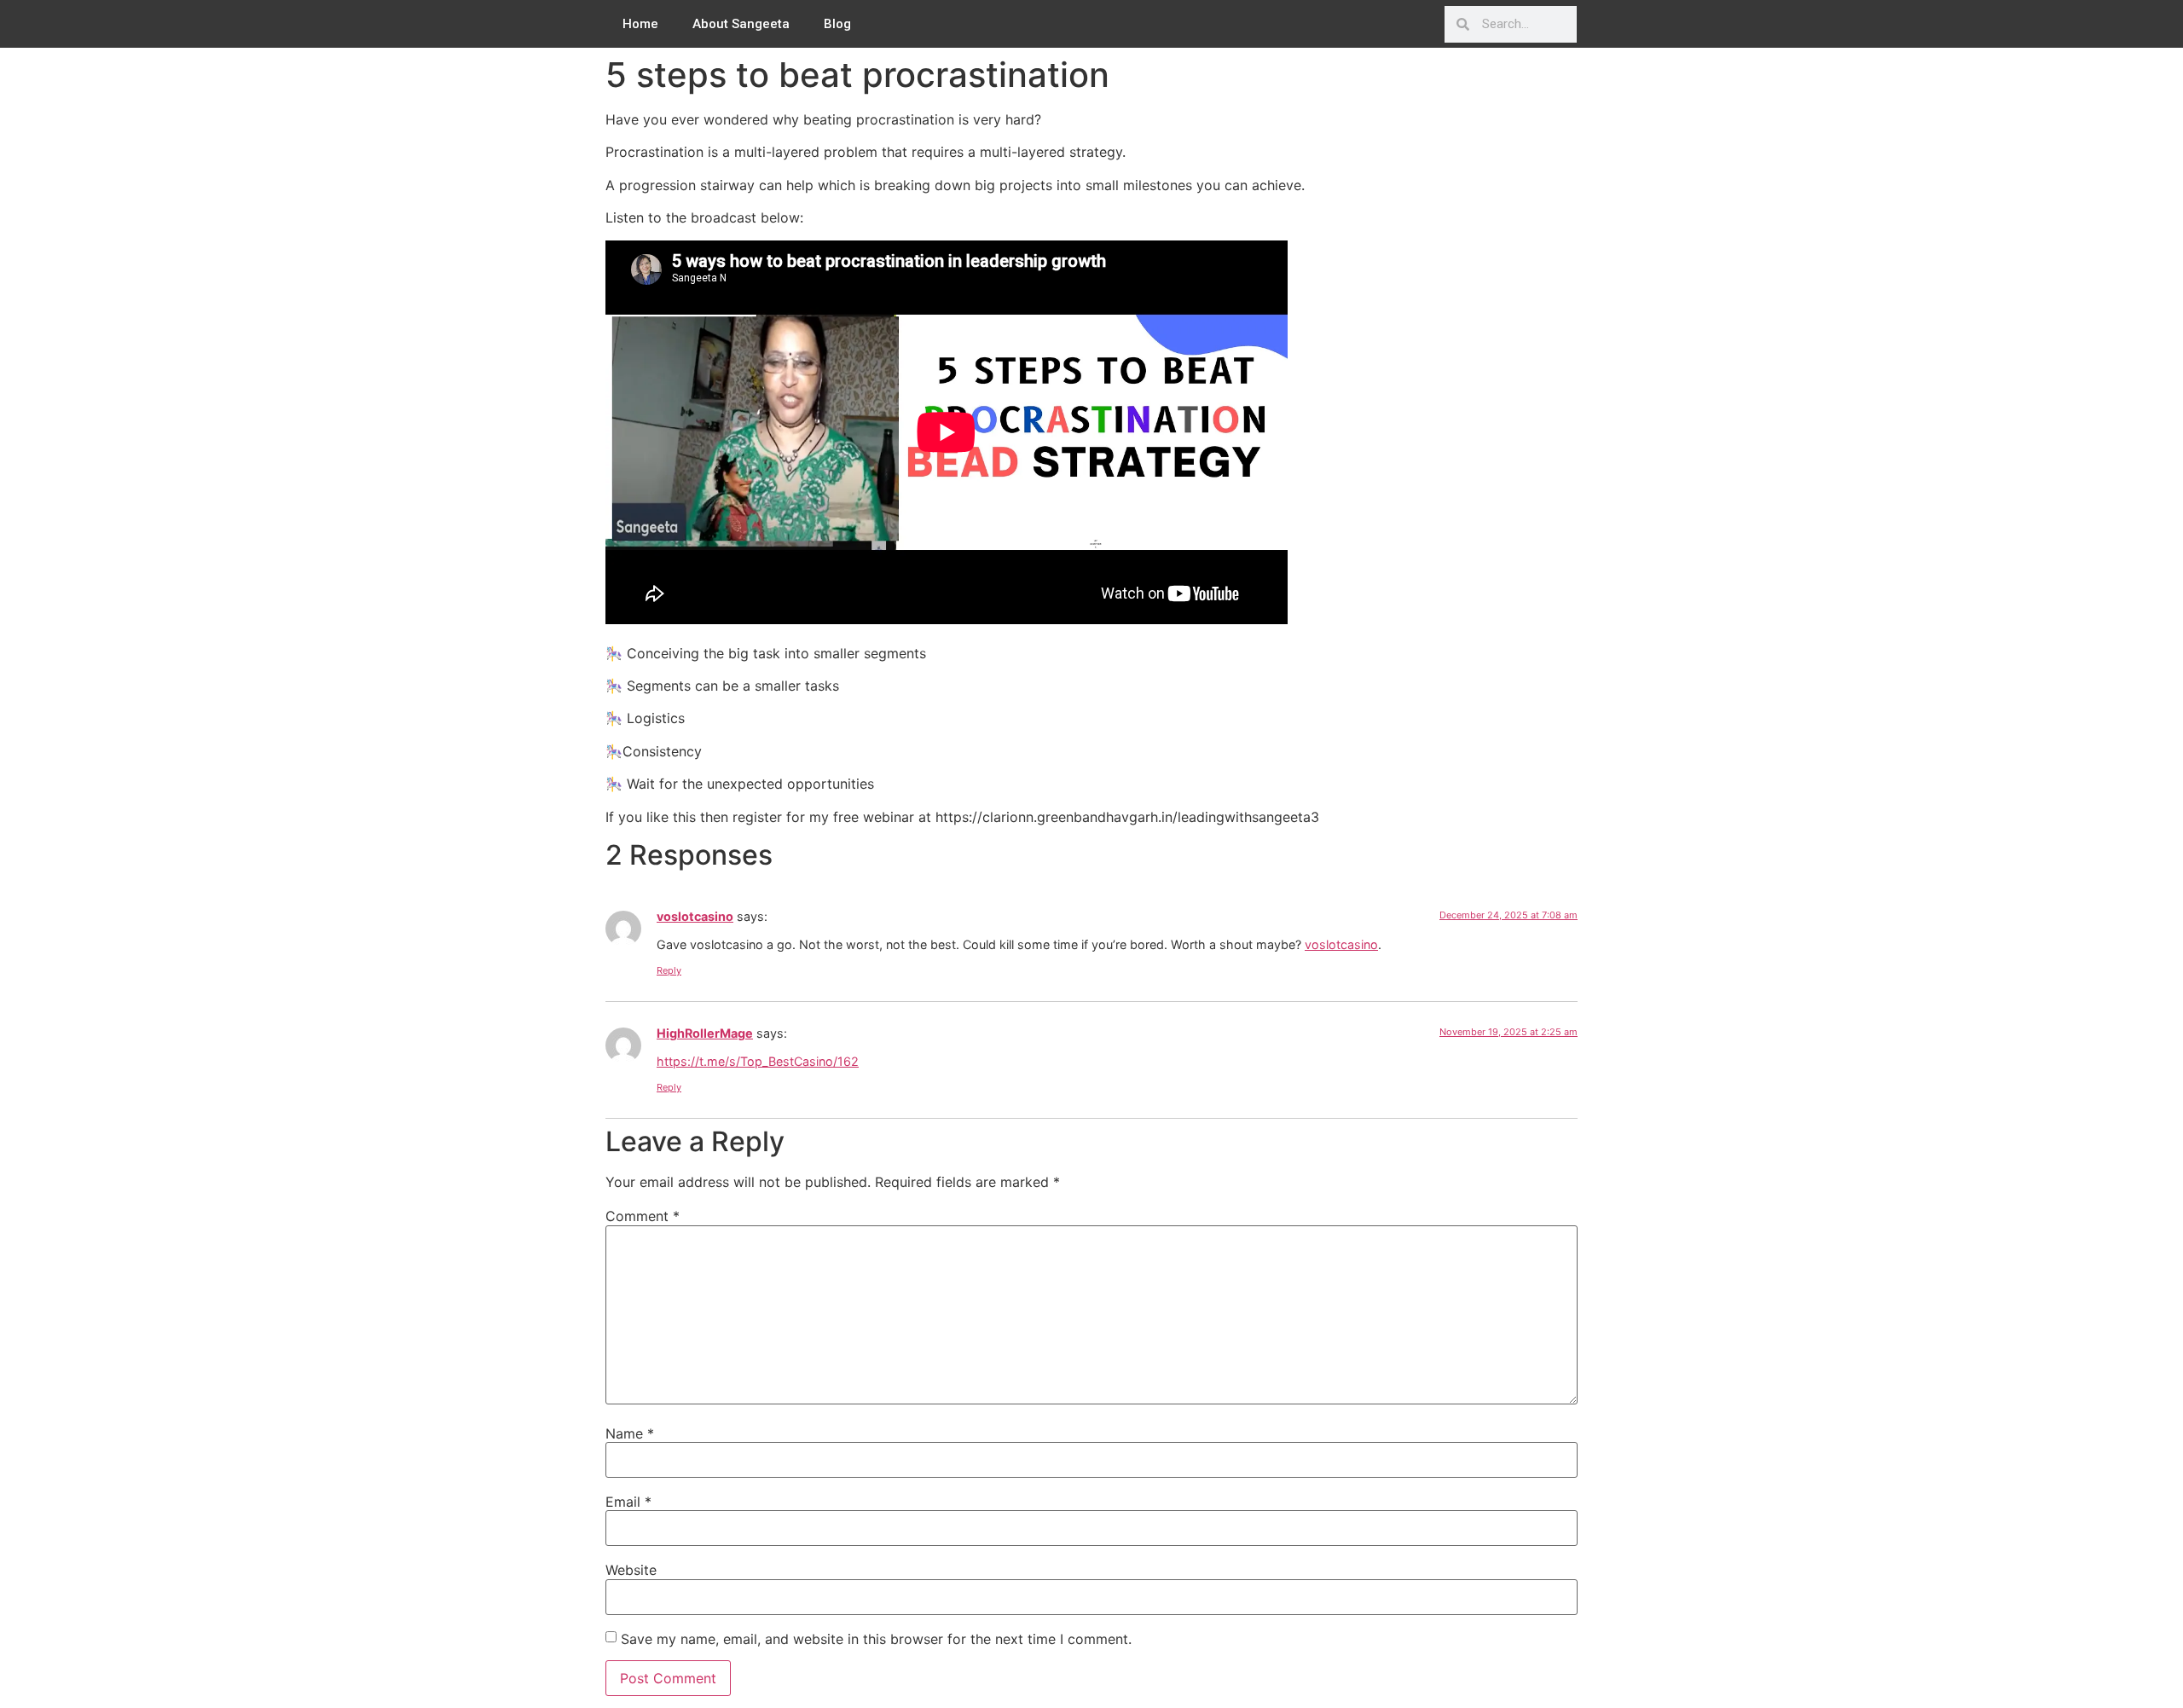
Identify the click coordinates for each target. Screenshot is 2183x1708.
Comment (643, 1216)
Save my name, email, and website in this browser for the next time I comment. (876, 1639)
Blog (837, 24)
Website (631, 1570)
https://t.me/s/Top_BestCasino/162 (758, 1061)
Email (628, 1502)
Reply (669, 970)
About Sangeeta (741, 24)
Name (630, 1433)
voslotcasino (695, 916)
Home (640, 24)
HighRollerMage (705, 1033)
